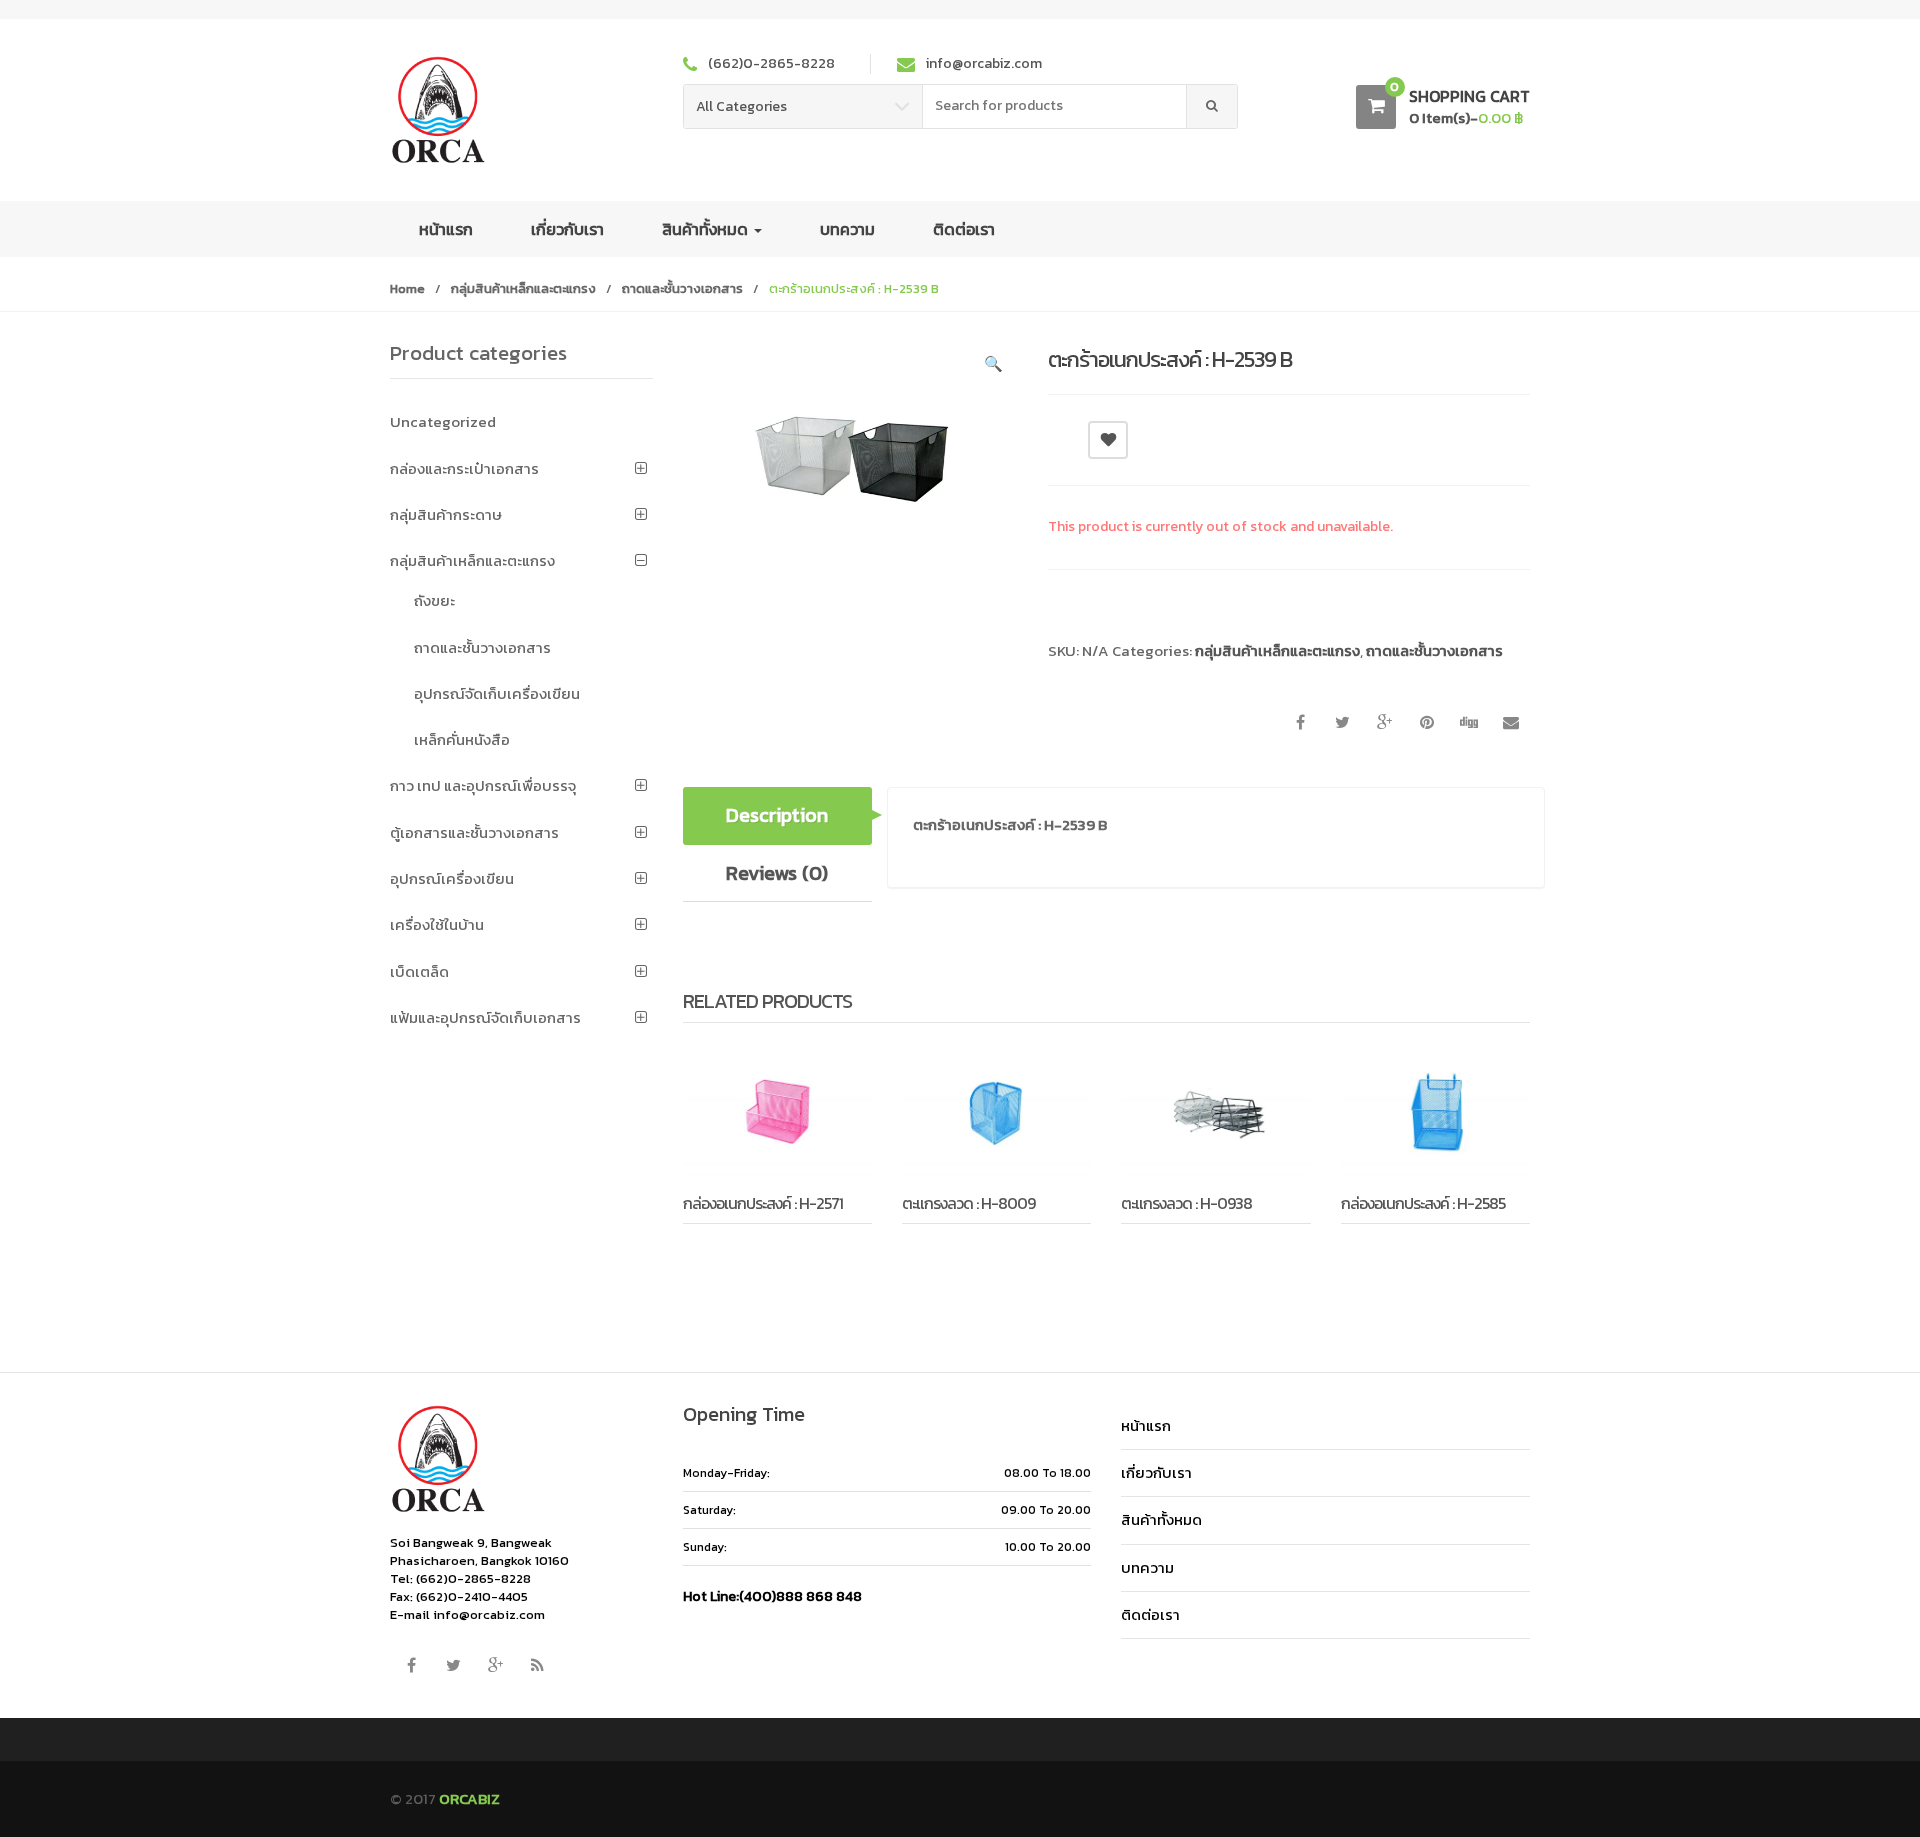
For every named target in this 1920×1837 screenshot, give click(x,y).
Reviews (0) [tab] (777, 873)
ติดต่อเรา (964, 229)
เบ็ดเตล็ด (419, 971)
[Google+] (495, 1666)
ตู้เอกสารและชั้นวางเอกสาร (474, 832)
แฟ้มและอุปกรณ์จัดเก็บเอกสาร (485, 1017)
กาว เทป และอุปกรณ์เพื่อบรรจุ (483, 785)
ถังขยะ (434, 600)
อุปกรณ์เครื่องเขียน (452, 878)
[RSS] (537, 1666)
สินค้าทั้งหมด (707, 229)
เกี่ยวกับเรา (567, 229)
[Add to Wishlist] (750, 1252)
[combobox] (1055, 106)
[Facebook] (411, 1666)
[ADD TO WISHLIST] (1108, 440)
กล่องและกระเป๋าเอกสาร (464, 468)
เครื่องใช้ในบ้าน (437, 924)
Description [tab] (777, 815)
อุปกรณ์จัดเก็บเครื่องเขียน (497, 693)
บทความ (847, 229)
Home (407, 288)
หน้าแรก (446, 229)
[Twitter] (453, 1666)
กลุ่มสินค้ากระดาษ (446, 514)
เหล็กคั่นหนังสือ (462, 739)
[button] (993, 367)
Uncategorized (443, 421)
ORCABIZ (469, 1798)
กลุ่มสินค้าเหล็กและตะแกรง (523, 288)
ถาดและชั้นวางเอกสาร (682, 288)
